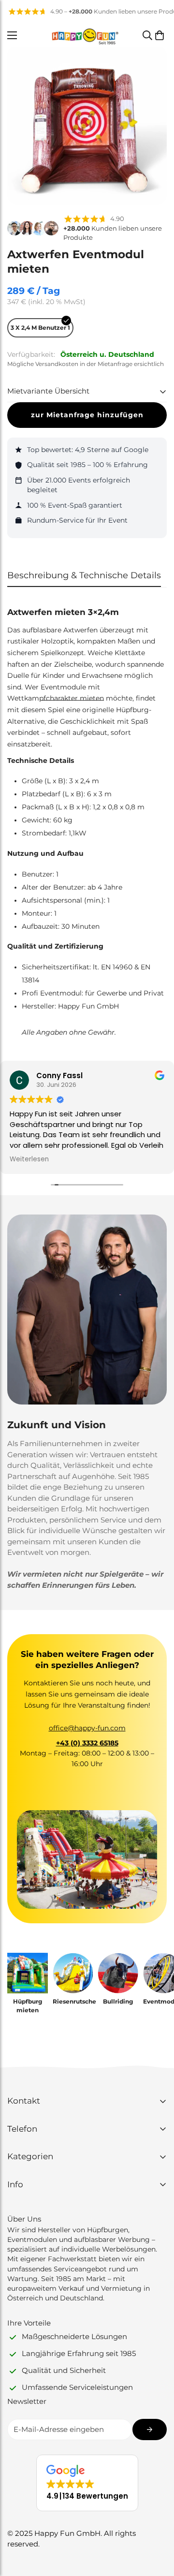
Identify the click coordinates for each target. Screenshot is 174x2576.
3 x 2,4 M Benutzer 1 (40, 328)
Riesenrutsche (73, 2001)
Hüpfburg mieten (28, 2006)
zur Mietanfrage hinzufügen (87, 415)
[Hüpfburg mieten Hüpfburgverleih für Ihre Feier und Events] (28, 1973)
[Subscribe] (150, 2430)
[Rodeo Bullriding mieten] (118, 1973)
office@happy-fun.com (87, 1728)
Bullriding (118, 2001)
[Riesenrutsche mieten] (73, 1973)
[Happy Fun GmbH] (85, 35)
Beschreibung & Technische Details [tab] (84, 575)
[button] (159, 35)
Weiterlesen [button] (29, 1159)
